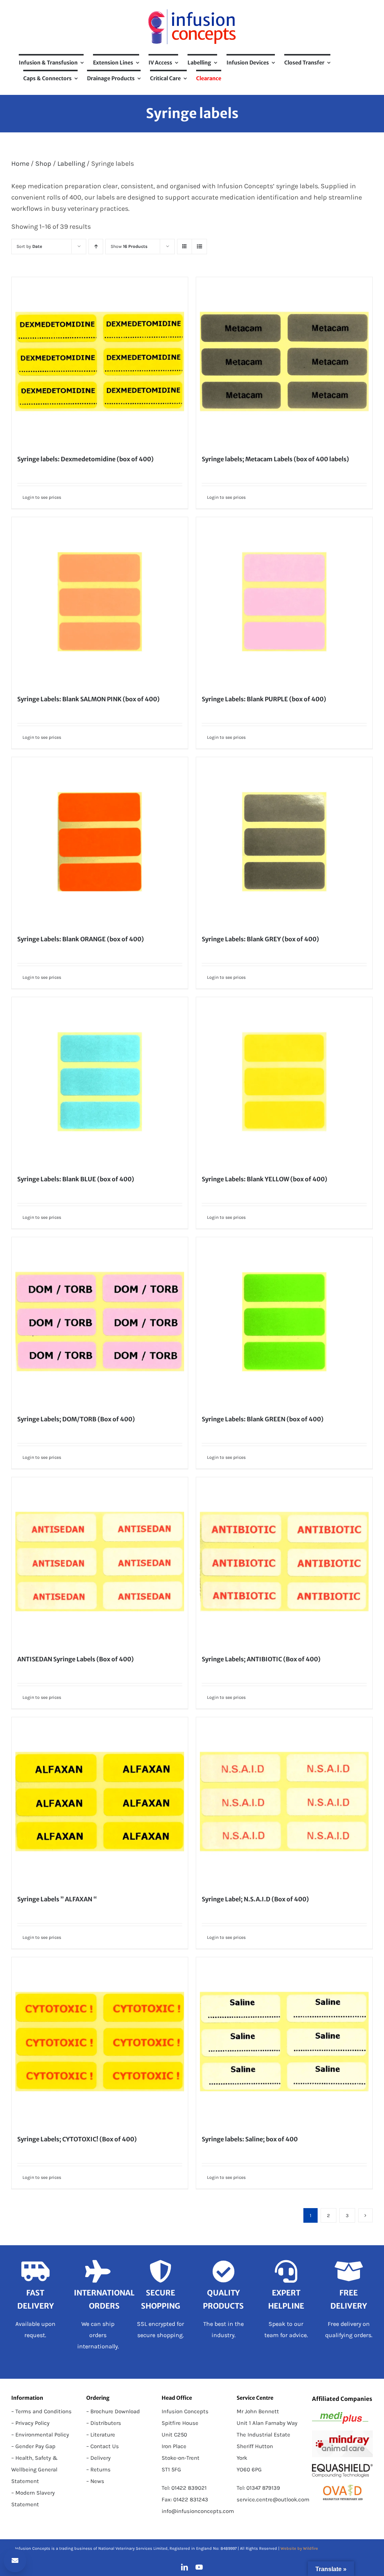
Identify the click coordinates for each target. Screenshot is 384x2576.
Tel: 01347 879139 (258, 2488)
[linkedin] (184, 2567)
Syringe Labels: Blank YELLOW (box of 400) (265, 1179)
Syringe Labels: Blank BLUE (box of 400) (76, 1179)
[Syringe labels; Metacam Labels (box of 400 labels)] (284, 362)
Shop (43, 164)
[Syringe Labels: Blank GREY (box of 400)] (284, 842)
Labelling (71, 164)
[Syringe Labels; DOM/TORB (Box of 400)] (100, 1322)
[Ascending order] (96, 247)
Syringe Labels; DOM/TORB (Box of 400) (76, 1419)
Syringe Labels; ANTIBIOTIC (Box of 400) (261, 1659)
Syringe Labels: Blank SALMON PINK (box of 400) (88, 699)
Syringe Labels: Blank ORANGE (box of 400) (81, 939)
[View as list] (199, 247)
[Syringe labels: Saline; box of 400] (284, 2042)
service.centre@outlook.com (273, 2499)
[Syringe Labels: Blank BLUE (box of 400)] (100, 1082)
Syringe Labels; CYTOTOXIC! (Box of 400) (77, 2139)
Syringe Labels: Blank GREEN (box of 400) (263, 1419)
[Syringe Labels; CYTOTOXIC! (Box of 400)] (100, 2042)
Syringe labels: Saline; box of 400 (250, 2139)
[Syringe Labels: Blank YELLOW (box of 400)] (284, 1082)
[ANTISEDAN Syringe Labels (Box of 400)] (100, 1562)
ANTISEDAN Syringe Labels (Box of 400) (76, 1659)
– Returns (98, 2469)
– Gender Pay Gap (33, 2446)
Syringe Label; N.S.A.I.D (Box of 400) (255, 1899)
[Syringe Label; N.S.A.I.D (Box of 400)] (284, 1802)
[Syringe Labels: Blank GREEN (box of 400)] (284, 1322)
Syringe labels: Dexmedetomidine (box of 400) (85, 459)
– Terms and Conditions (41, 2411)
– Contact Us (103, 2446)
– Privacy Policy (30, 2423)
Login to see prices (42, 497)
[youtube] (199, 2567)
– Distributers (104, 2423)
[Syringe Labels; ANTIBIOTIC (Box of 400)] (284, 1562)
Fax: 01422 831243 (185, 2499)
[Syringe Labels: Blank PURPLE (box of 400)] (284, 602)
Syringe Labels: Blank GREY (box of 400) (260, 939)
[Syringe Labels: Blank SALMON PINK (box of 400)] (100, 602)
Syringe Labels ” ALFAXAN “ (57, 1899)
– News (95, 2481)
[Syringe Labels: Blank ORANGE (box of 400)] (100, 842)
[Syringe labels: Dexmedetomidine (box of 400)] (100, 362)
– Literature (101, 2435)
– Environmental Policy (40, 2435)
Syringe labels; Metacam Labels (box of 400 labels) (275, 459)
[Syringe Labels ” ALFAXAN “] (100, 1802)
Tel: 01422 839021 (184, 2488)
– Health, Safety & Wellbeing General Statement (34, 2469)
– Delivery (98, 2458)
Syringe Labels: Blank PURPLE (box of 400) (264, 699)
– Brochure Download (113, 2411)
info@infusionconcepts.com (198, 2511)
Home (20, 164)
